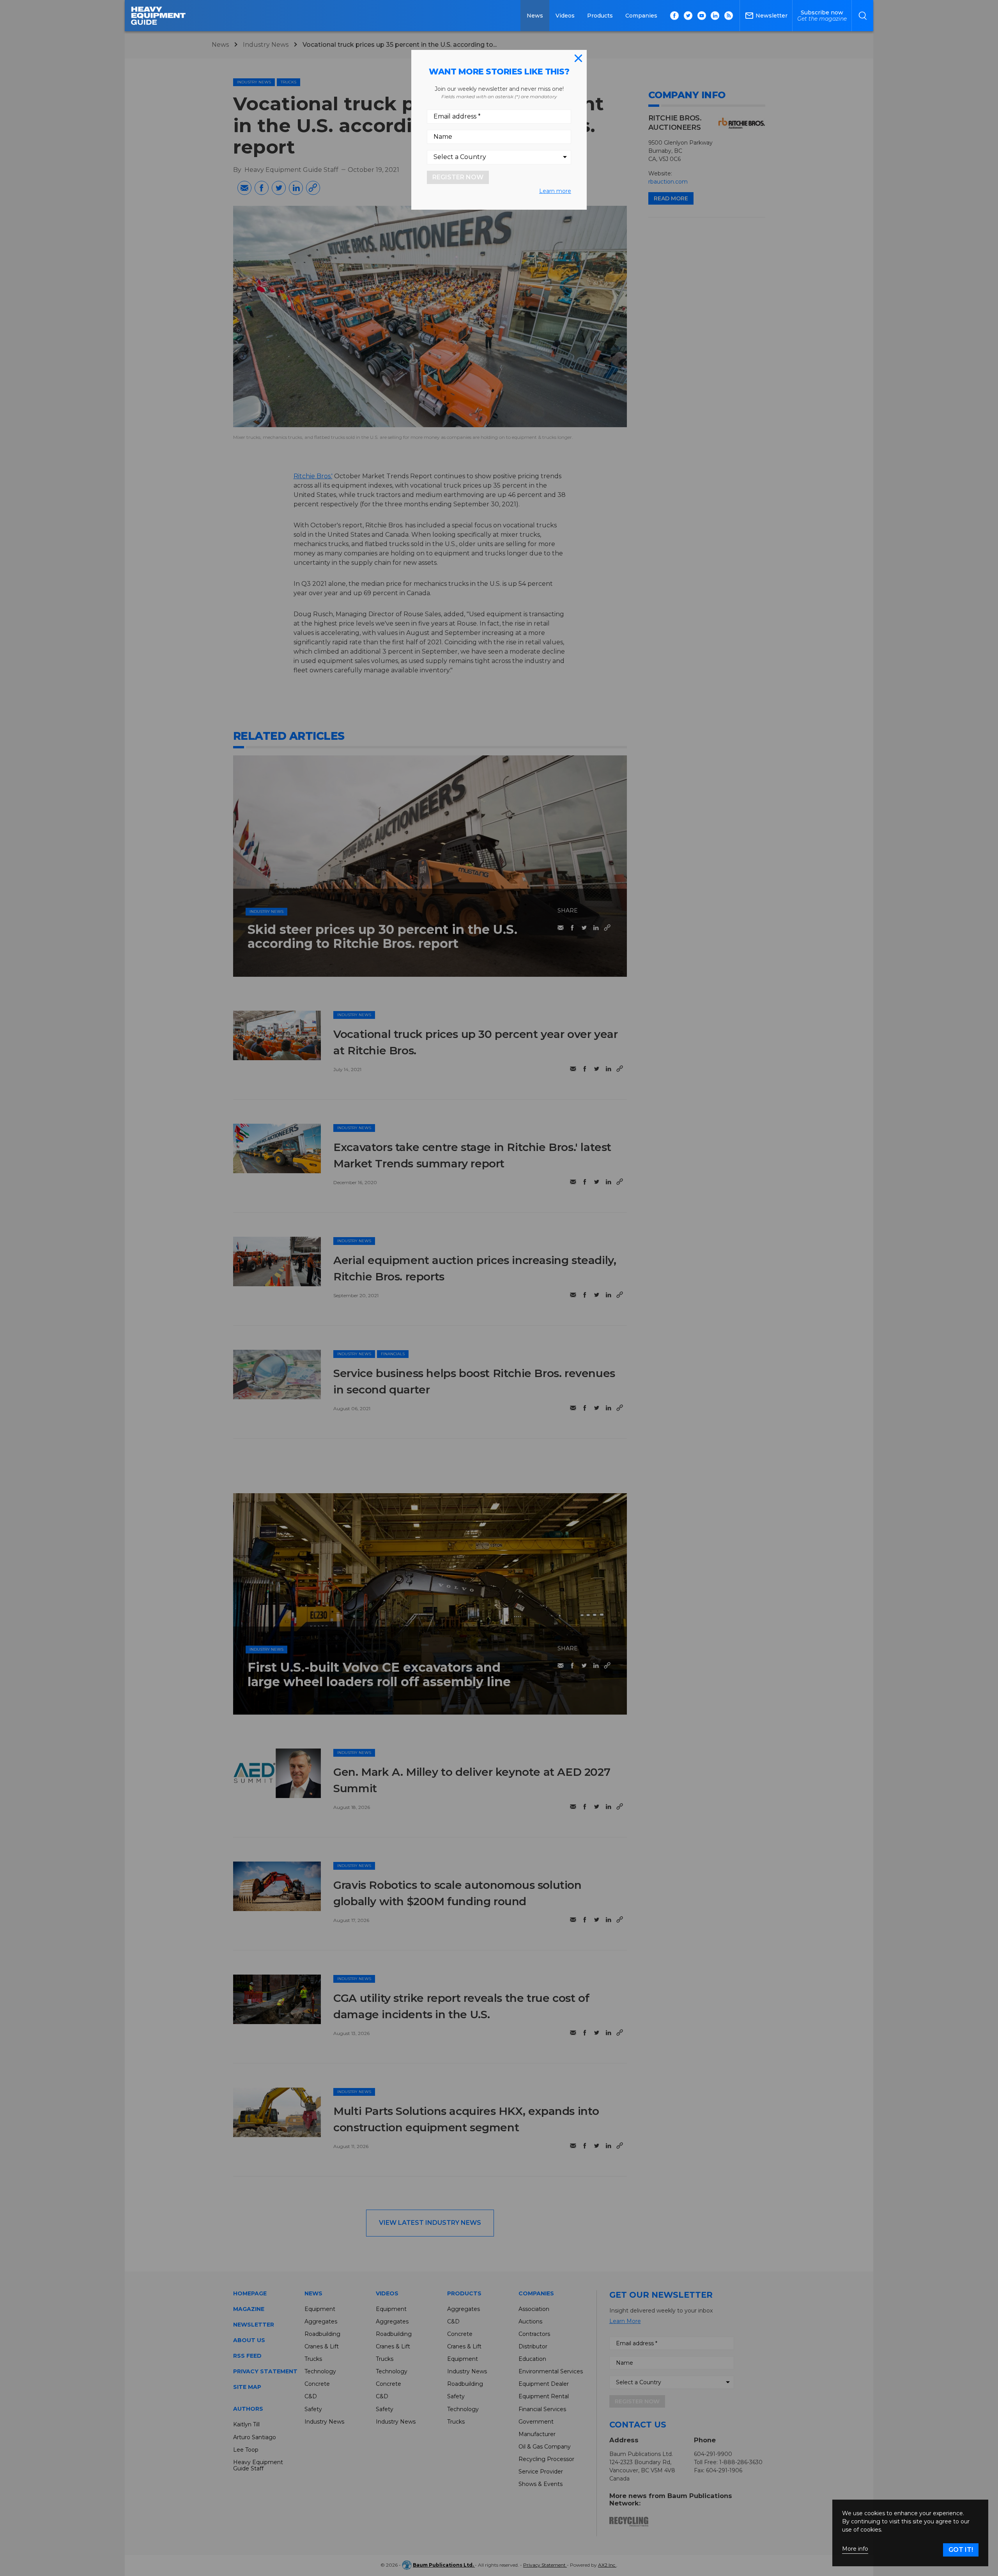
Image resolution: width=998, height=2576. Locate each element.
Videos (565, 16)
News (535, 16)
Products (600, 16)
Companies (641, 16)
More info (855, 2549)
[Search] (863, 16)
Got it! (961, 2550)
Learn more (555, 191)
